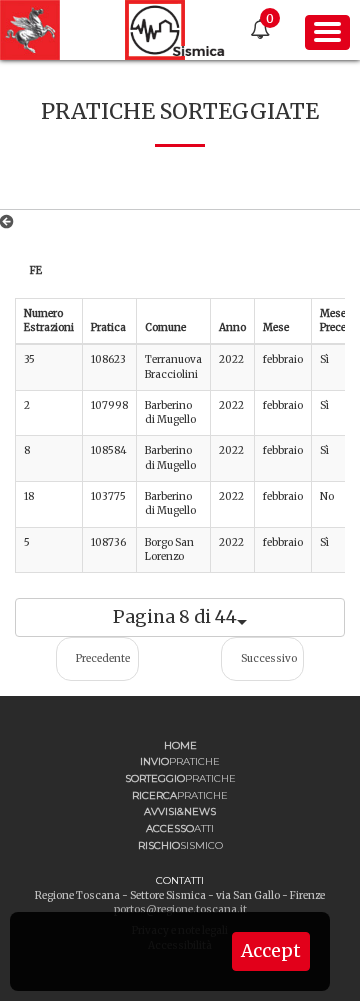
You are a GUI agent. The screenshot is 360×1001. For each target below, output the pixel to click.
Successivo (269, 658)
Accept (271, 951)
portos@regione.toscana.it (180, 909)
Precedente (103, 658)
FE (36, 270)
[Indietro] (10, 222)
